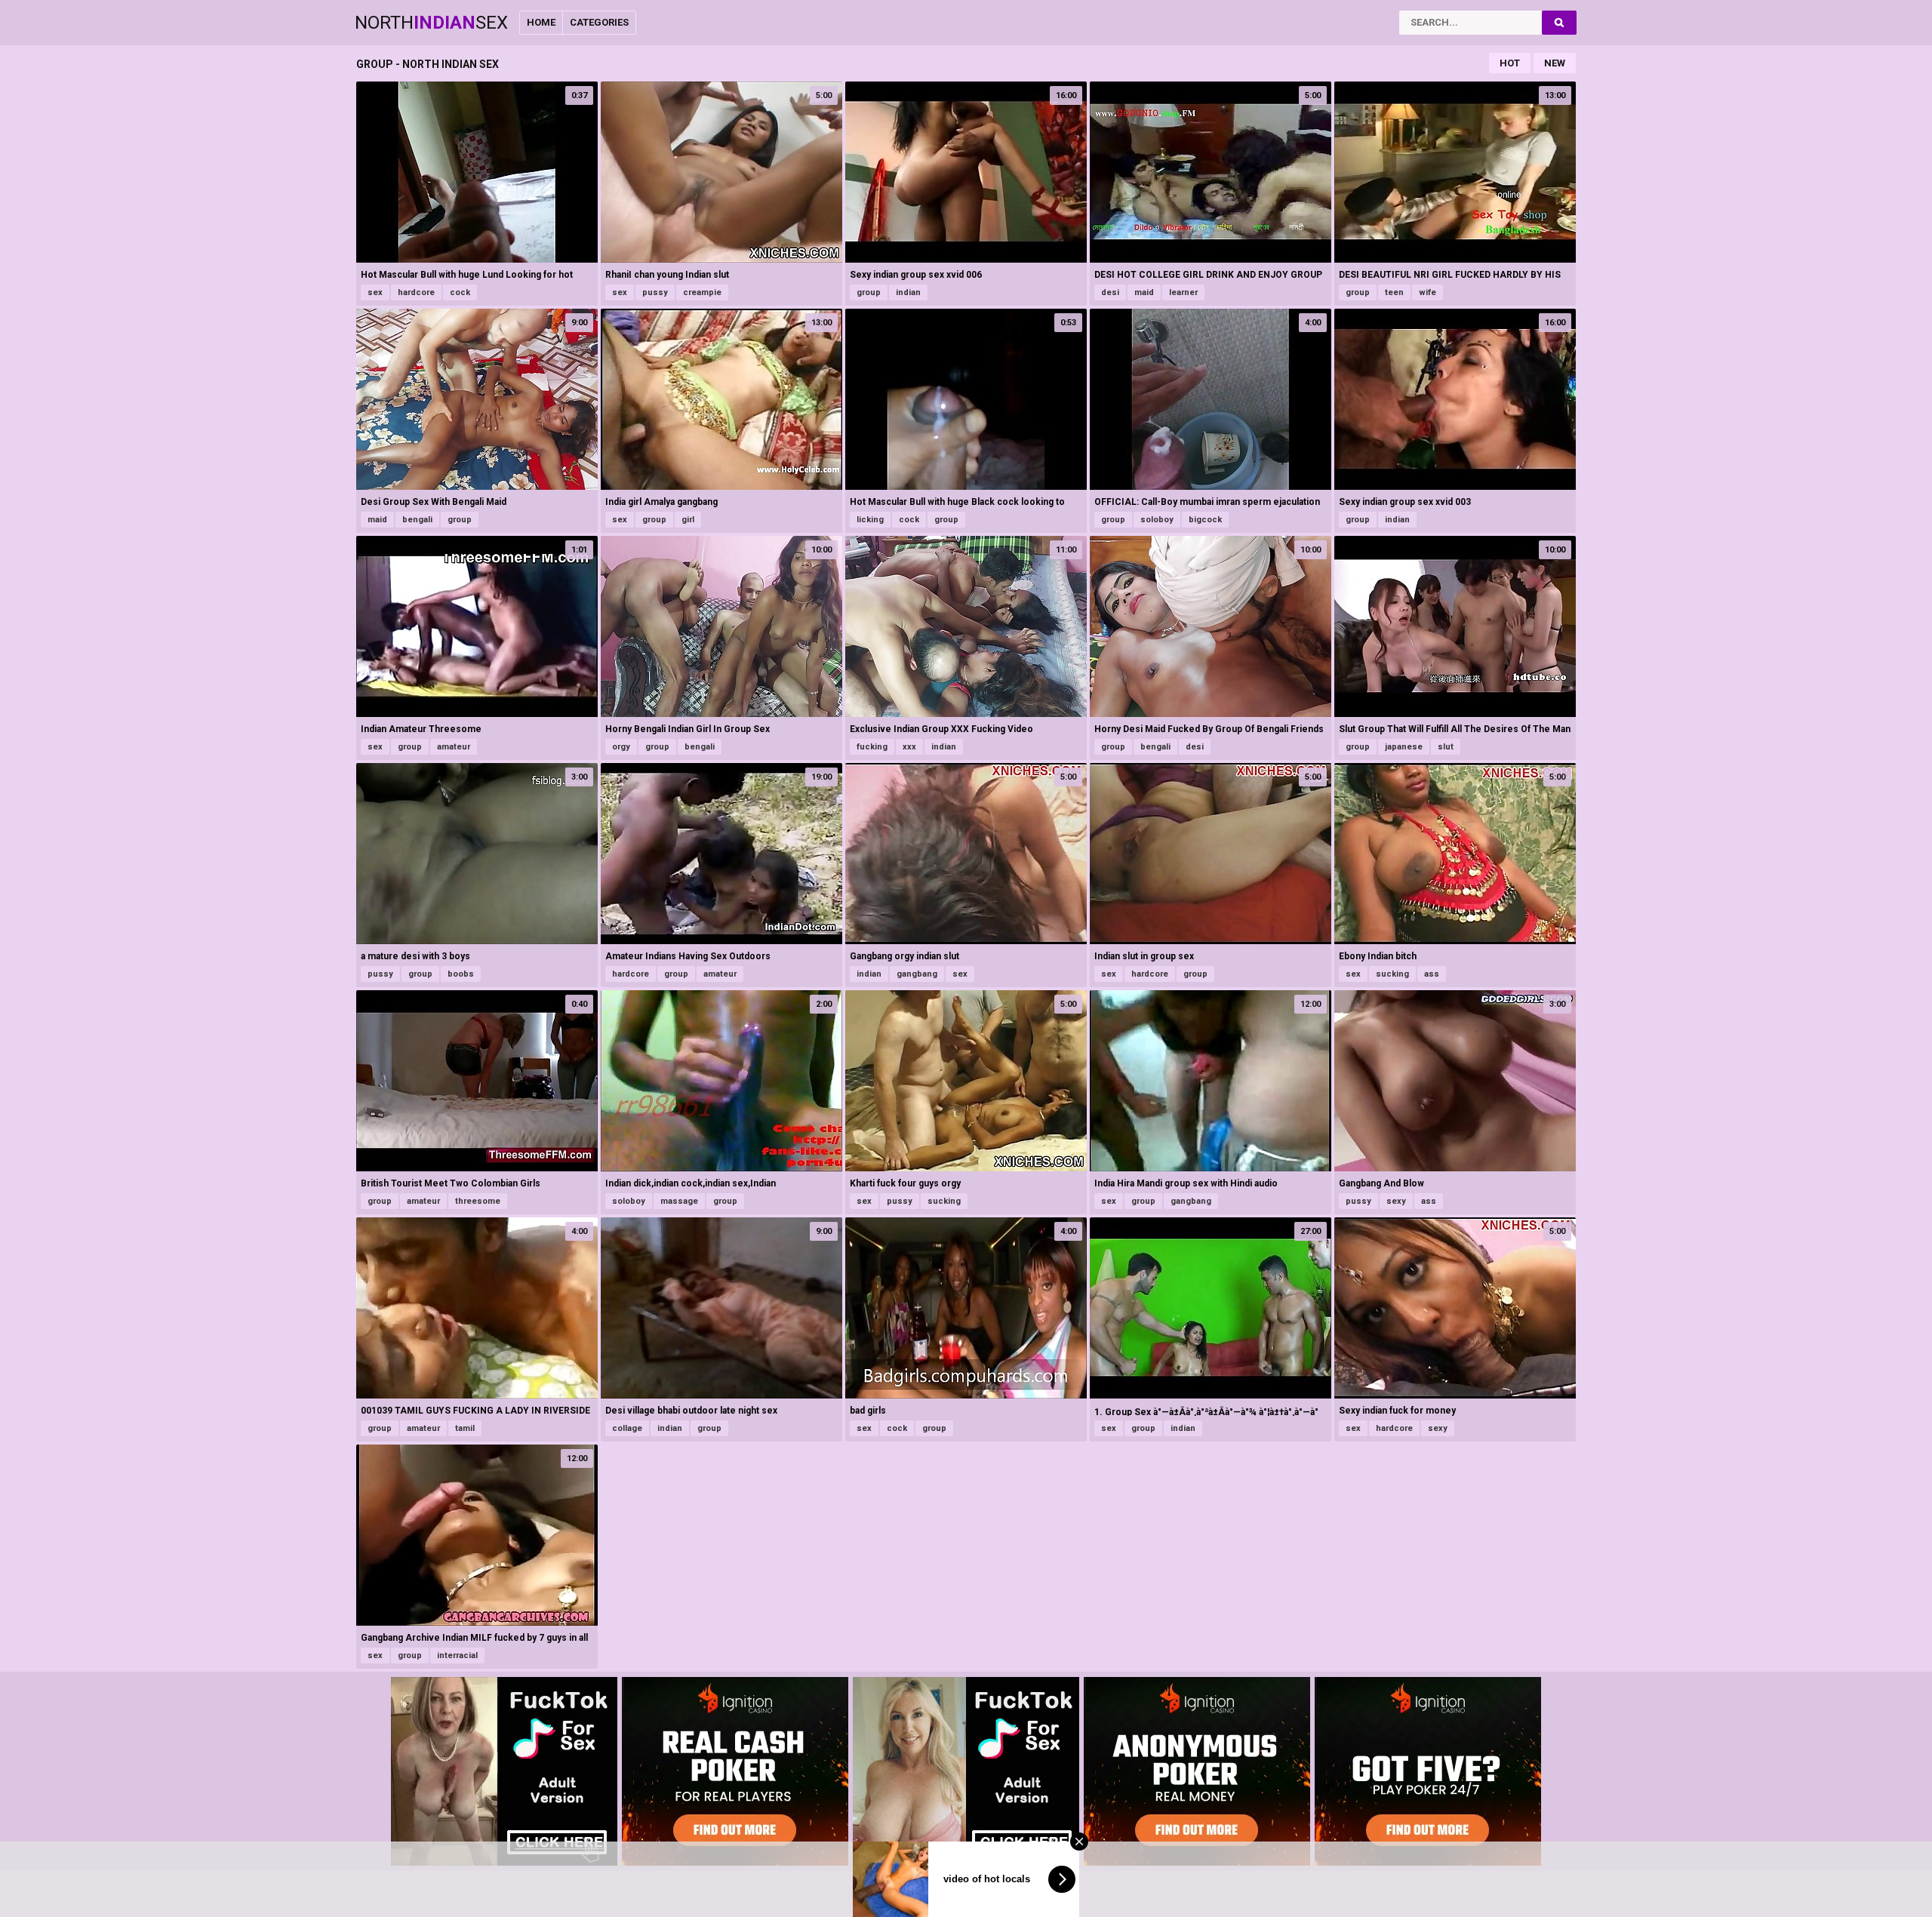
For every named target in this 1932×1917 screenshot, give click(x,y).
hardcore (416, 292)
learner (1183, 292)
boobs (461, 974)
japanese (1404, 747)
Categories (599, 22)
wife (1427, 292)
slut (1446, 747)
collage (627, 1428)
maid (1144, 292)
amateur (454, 747)
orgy (621, 747)
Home (541, 22)
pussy (655, 292)
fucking (872, 747)
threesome (478, 1201)
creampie (702, 292)
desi (1110, 292)
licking (870, 520)
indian (908, 292)
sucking (1392, 974)
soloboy (1157, 520)
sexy (1396, 1201)
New (1555, 63)
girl (688, 520)
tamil (465, 1428)
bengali (417, 520)
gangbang (917, 974)
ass (1432, 974)
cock (460, 292)
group (869, 292)
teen (1394, 292)
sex (375, 292)
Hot (1510, 63)
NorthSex (431, 23)
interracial (457, 1655)
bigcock (1205, 520)
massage (679, 1201)
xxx (909, 747)
